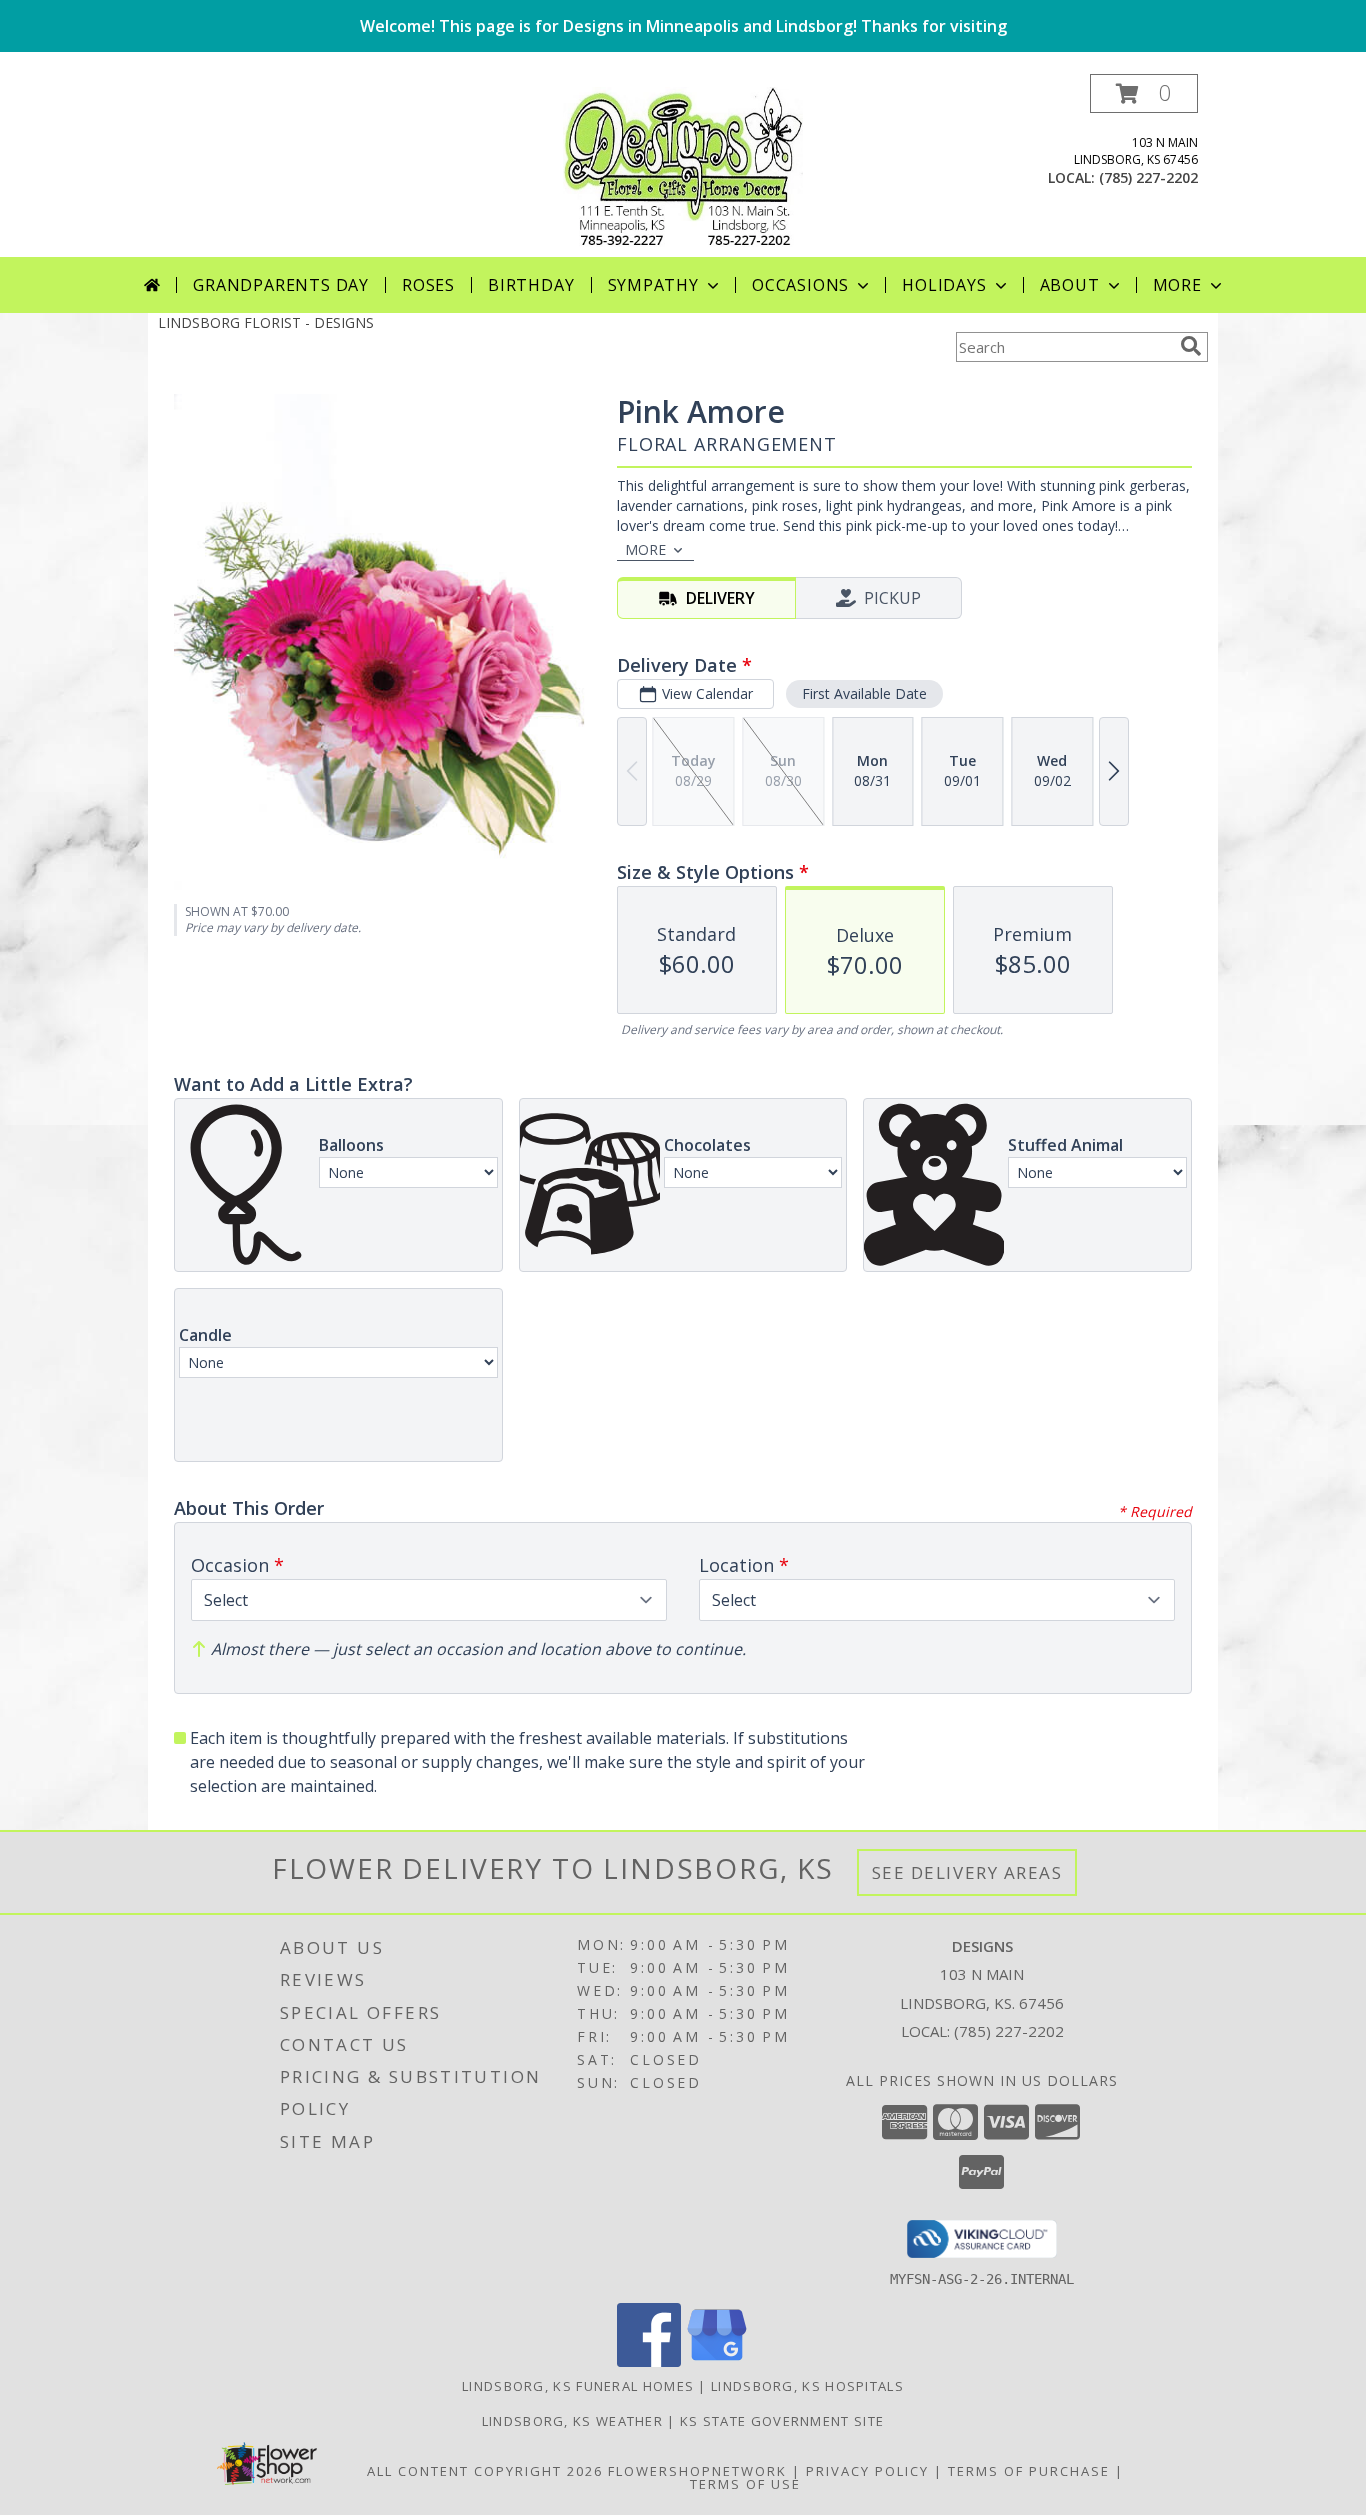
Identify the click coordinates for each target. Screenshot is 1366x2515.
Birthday (531, 285)
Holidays (944, 285)
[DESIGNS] (683, 165)
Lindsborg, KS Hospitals (807, 2386)
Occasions (800, 285)
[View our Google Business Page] (717, 2361)
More (1177, 285)
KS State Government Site (782, 2421)
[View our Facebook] (649, 2361)
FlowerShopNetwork (697, 2471)
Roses (428, 285)
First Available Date (864, 693)
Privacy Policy (867, 2471)
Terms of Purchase (1029, 2471)
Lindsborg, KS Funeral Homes (578, 2386)
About (1070, 285)
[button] (1144, 93)
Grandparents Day (281, 285)
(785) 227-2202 (1148, 177)
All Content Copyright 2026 (485, 2471)
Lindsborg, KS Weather (572, 2421)
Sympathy (653, 285)
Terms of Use (745, 2484)
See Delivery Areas (967, 1872)
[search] (1191, 346)
